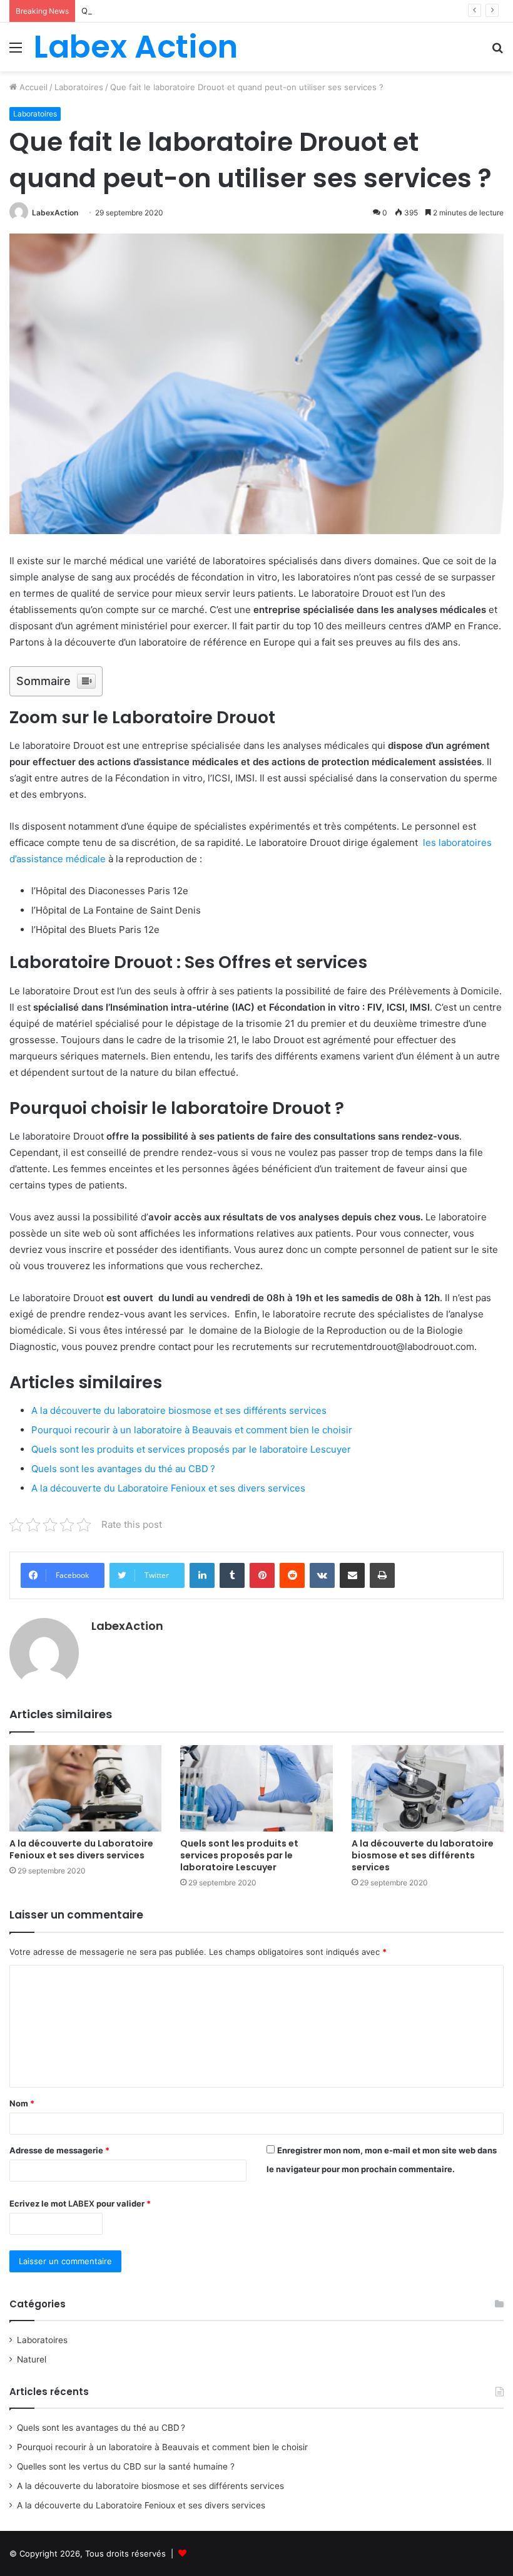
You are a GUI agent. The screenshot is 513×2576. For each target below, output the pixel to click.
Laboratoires (79, 87)
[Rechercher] (497, 52)
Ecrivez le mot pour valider (80, 2203)
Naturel (32, 2359)
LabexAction (55, 213)
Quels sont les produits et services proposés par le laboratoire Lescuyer (191, 1449)
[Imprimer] (382, 1575)
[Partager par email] (352, 1575)
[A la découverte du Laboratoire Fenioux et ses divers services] (85, 1788)
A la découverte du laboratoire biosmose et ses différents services (179, 1410)
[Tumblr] (232, 1575)
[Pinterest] (262, 1575)
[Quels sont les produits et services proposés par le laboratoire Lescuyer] (256, 1788)
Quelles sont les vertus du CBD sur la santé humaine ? (188, 11)
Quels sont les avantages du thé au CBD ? (123, 1469)
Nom (22, 2103)
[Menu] (16, 52)
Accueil (32, 87)
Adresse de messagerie (59, 2150)
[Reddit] (292, 1575)
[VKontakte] (322, 1575)
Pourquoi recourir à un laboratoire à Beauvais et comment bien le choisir (192, 1430)
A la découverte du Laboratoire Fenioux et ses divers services (168, 1488)
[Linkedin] (202, 1575)
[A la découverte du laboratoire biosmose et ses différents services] (428, 1788)
